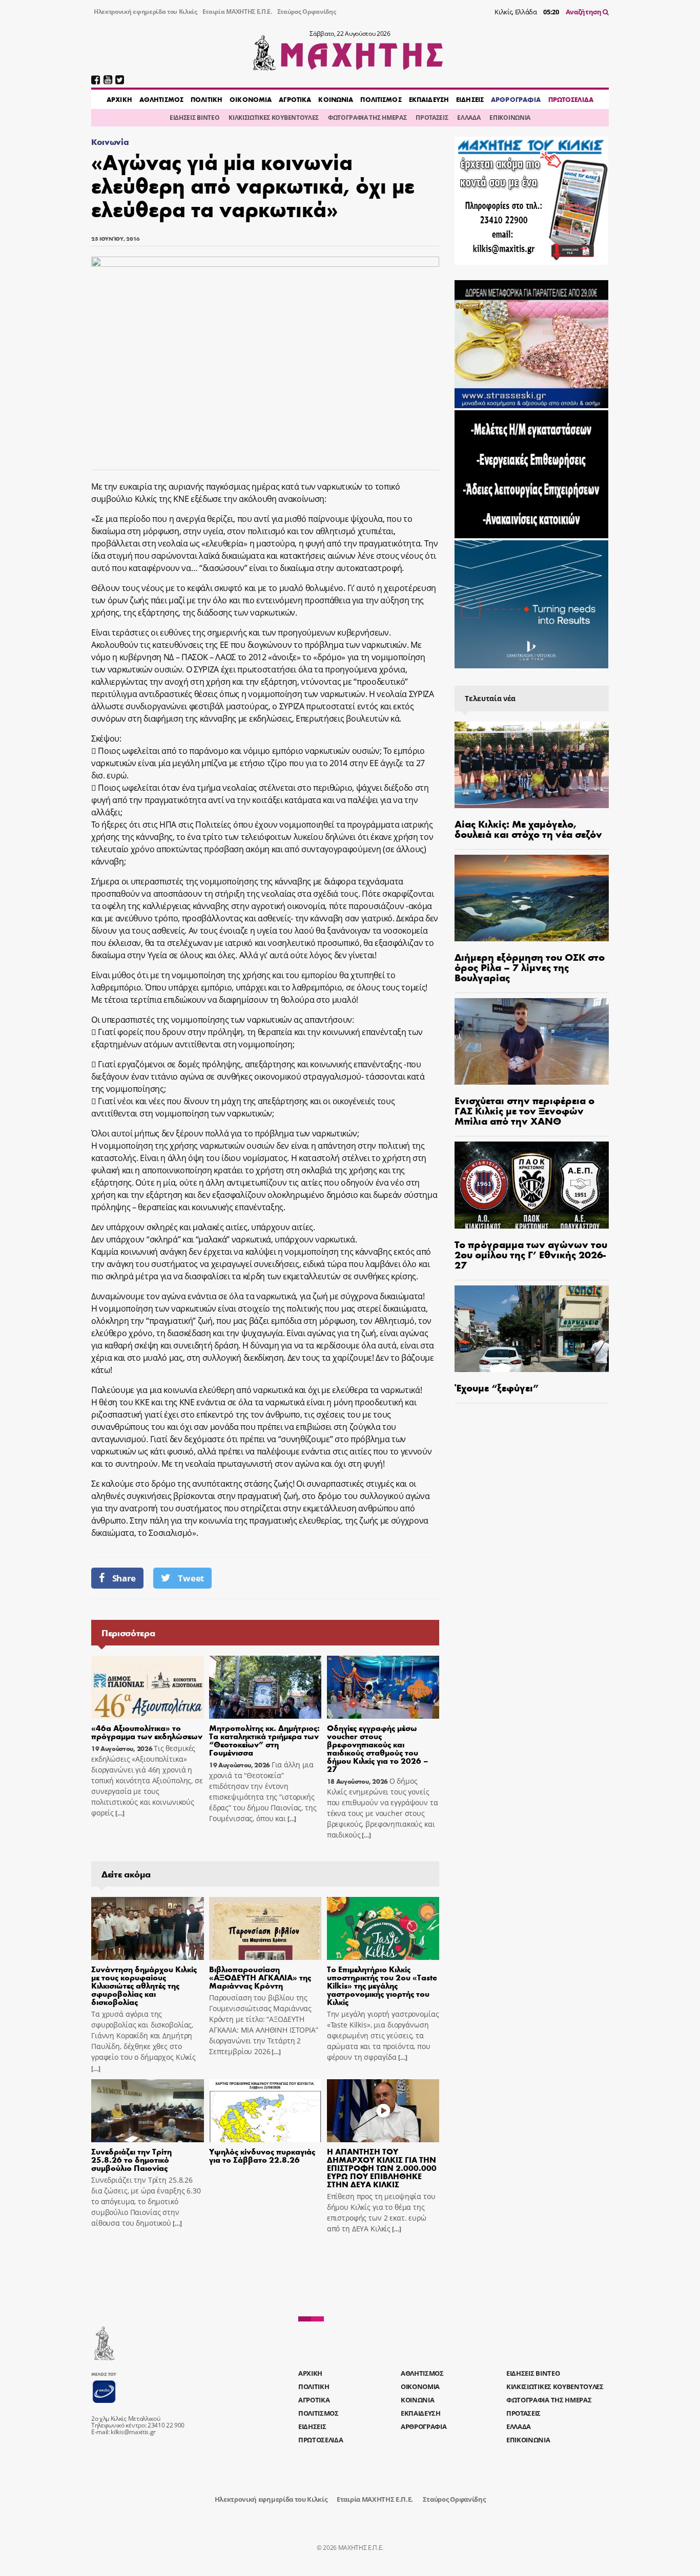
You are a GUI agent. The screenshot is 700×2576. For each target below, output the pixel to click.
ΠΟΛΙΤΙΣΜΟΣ (381, 99)
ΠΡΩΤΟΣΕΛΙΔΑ (571, 99)
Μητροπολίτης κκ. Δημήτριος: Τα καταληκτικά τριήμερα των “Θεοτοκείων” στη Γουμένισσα (264, 1740)
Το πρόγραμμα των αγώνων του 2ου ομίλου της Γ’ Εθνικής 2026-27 (531, 1254)
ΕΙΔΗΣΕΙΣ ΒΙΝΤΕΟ (194, 118)
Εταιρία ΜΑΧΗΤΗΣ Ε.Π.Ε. (237, 12)
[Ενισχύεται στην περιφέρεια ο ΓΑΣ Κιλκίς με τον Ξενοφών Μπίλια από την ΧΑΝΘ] (532, 1041)
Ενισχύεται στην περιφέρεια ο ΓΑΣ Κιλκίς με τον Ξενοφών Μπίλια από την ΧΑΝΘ (524, 1110)
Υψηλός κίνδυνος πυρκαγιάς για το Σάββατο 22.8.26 (262, 2155)
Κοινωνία (110, 142)
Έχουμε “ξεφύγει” (497, 1387)
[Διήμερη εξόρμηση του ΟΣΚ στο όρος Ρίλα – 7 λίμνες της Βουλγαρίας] (532, 898)
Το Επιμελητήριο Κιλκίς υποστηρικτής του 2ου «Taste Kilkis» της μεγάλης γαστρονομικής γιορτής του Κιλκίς (382, 1985)
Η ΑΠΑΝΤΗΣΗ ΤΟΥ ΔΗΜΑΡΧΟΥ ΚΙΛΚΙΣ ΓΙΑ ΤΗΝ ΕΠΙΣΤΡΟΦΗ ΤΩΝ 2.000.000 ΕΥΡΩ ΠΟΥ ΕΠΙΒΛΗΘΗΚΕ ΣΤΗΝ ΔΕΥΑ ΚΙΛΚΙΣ (382, 2168)
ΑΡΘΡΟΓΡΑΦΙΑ (516, 99)
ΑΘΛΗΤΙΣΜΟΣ (161, 99)
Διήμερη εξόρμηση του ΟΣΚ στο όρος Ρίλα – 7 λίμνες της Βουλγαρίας (530, 967)
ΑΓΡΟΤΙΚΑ (295, 99)
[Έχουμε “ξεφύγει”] (532, 1329)
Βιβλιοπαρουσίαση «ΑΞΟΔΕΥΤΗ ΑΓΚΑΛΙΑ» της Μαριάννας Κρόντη (260, 1977)
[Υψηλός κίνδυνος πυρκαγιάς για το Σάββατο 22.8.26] (265, 2111)
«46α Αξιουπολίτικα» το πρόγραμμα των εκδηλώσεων (147, 1732)
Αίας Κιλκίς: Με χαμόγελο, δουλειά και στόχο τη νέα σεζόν (528, 828)
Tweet (191, 1578)
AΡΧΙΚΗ (119, 99)
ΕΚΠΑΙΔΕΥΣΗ (429, 99)
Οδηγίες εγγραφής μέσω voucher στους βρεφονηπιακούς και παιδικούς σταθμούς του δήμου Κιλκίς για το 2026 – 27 (378, 1748)
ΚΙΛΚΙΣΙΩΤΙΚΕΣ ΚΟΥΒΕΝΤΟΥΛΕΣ (274, 118)
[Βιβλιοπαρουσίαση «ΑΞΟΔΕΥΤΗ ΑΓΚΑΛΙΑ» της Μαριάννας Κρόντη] (265, 1929)
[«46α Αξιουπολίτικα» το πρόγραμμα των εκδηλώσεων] (148, 1687)
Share (124, 1578)
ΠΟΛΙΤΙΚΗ (207, 99)
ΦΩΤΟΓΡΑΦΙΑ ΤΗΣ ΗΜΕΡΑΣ (367, 118)
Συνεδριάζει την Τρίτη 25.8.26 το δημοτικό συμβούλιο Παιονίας (131, 2159)
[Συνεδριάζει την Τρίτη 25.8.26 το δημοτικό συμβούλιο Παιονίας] (148, 2111)
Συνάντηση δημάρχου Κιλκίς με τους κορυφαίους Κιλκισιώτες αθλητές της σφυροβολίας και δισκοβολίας (144, 1985)
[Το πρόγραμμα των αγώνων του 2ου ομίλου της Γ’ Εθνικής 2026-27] (532, 1185)
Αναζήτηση (584, 12)
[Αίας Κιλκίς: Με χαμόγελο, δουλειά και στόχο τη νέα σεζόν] (532, 765)
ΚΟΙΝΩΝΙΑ (336, 99)
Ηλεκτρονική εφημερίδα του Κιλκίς (146, 12)
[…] (119, 1813)
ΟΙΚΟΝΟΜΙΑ (251, 99)
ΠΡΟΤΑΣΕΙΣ (432, 118)
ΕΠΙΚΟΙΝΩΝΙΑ (510, 118)
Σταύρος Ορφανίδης (307, 12)
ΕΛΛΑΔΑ (469, 118)
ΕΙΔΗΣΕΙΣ (470, 99)
